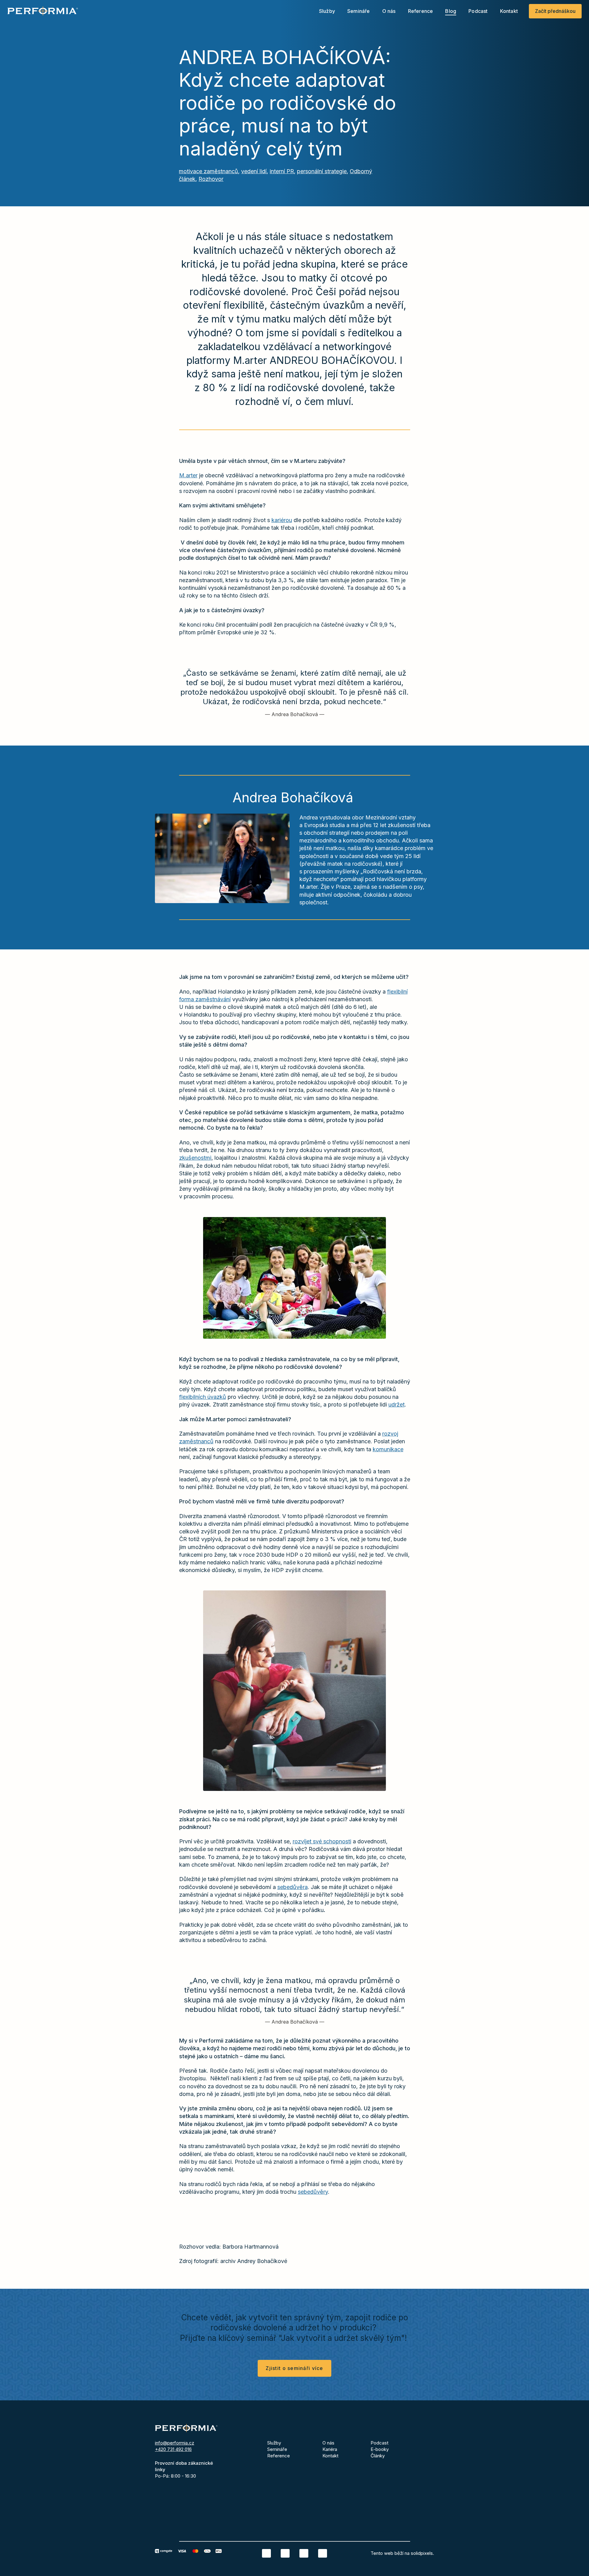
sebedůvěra (293, 1887)
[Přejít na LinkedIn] (266, 2553)
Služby (274, 2443)
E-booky (380, 2449)
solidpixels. (422, 2553)
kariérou (282, 520)
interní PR (282, 171)
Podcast (379, 2443)
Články (378, 2456)
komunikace (388, 1449)
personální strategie (322, 171)
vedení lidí (254, 171)
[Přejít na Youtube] (323, 2553)
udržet (397, 1404)
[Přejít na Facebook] (285, 2553)
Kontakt (330, 2456)
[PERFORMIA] (43, 11)
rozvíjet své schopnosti (322, 1841)
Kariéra (330, 2449)
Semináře (277, 2449)
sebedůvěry (313, 2192)
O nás (328, 2443)
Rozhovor (211, 179)
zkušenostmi (195, 1158)
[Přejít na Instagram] (304, 2553)
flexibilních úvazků (203, 1397)
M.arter (188, 475)
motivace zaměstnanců (208, 171)
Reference (279, 2456)
